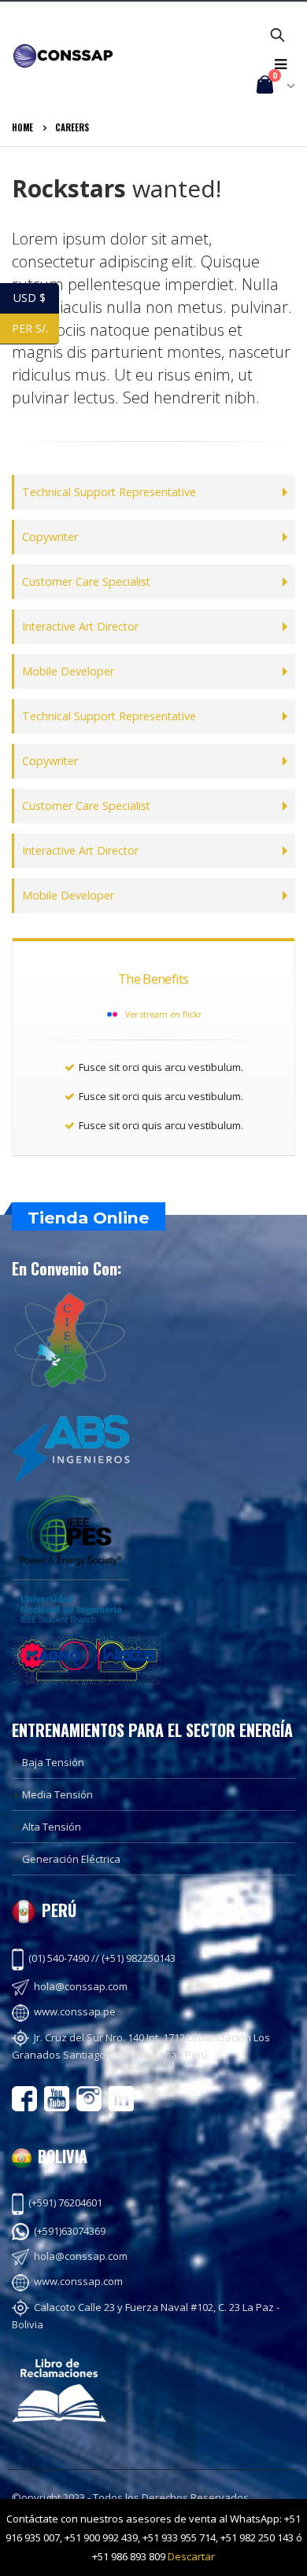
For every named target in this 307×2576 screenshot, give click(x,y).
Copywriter (50, 537)
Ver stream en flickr (163, 1014)
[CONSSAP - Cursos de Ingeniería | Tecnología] (63, 55)
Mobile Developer (68, 671)
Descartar (191, 2556)
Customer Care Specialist (86, 581)
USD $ (36, 298)
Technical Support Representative (109, 492)
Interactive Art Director (80, 626)
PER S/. (35, 328)
